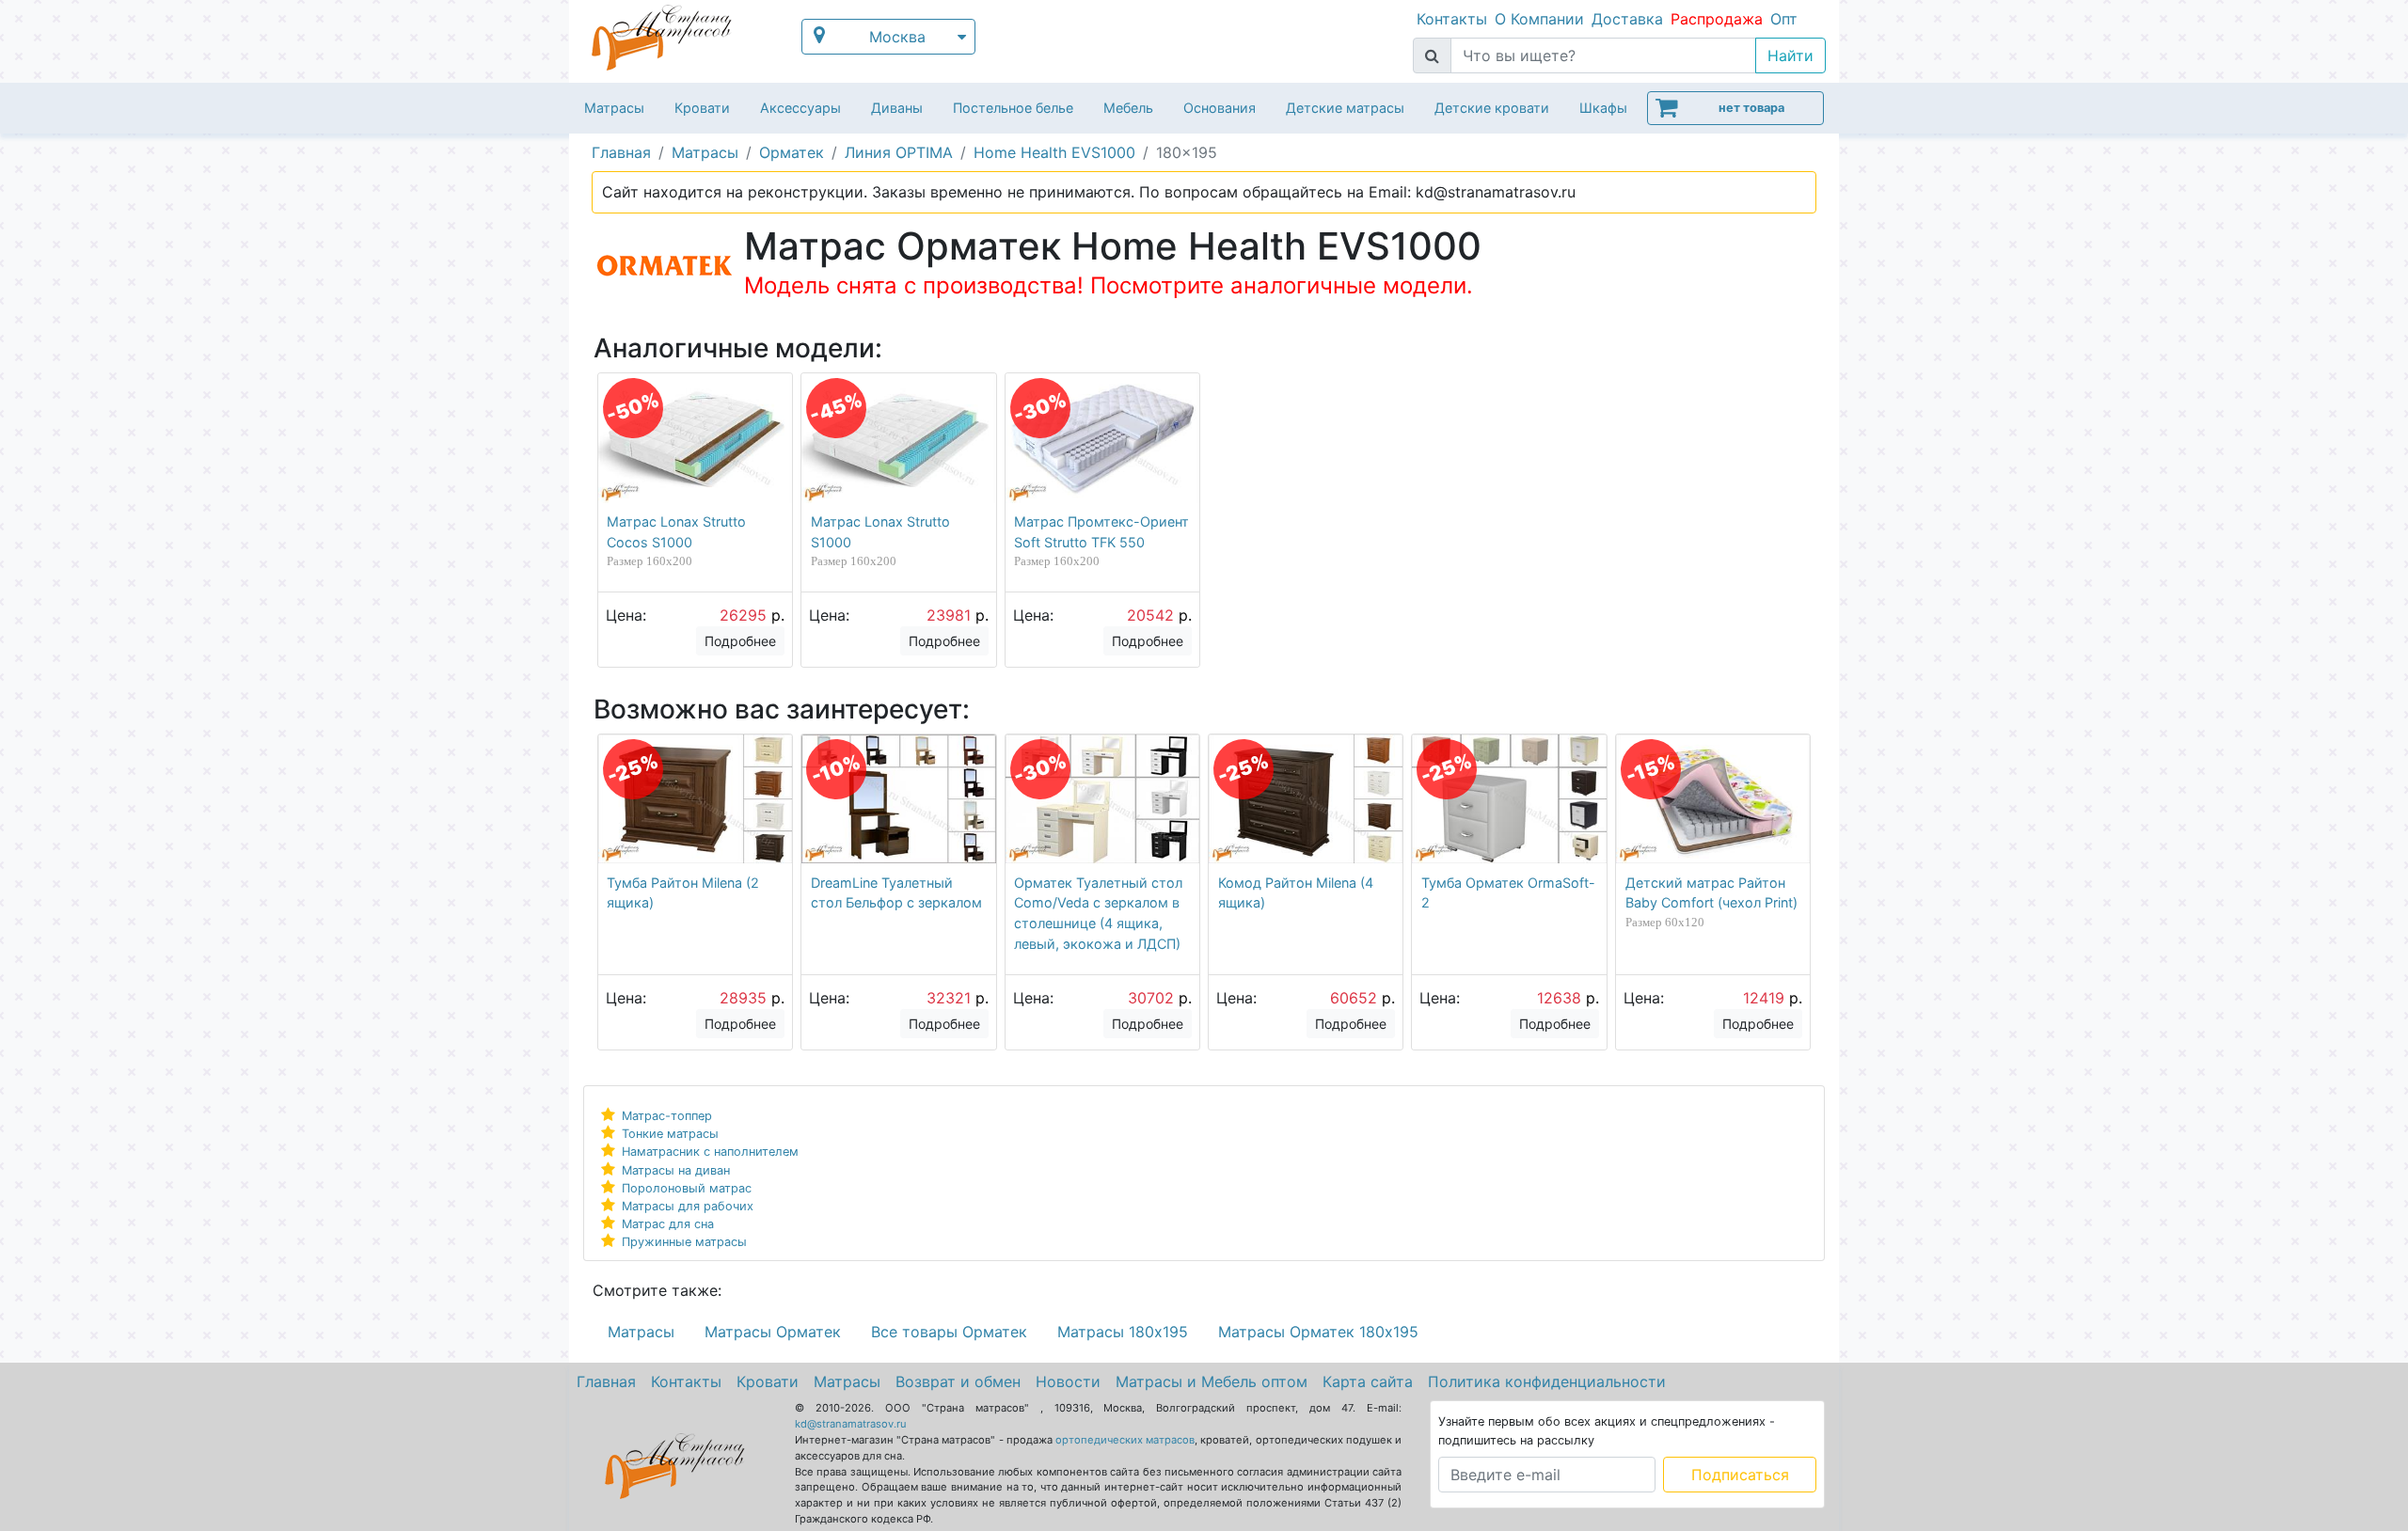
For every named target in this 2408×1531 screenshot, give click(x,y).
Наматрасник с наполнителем (710, 1152)
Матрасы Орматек (773, 1332)
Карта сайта (1368, 1381)
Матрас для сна (668, 1224)
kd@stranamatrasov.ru (851, 1424)
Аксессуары (800, 108)
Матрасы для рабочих (688, 1206)
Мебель (1128, 108)
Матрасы (614, 108)
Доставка (1627, 19)
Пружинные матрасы (684, 1242)
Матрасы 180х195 (1123, 1332)
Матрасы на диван (676, 1170)
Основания (1220, 108)
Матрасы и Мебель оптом (1212, 1381)
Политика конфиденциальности (1547, 1381)
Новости (1068, 1381)
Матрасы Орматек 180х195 (1318, 1332)
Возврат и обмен (958, 1381)
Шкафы (1603, 108)
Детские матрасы (1345, 108)
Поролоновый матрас (687, 1188)
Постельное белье (1013, 108)
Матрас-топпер (667, 1116)
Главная (606, 1381)
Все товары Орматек (949, 1332)
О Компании (1539, 19)
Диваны (897, 108)
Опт (1784, 19)
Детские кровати (1492, 108)
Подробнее (740, 641)
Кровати (702, 108)
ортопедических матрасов (1125, 1440)
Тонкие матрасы (670, 1134)
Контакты (1452, 19)
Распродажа (1717, 19)
